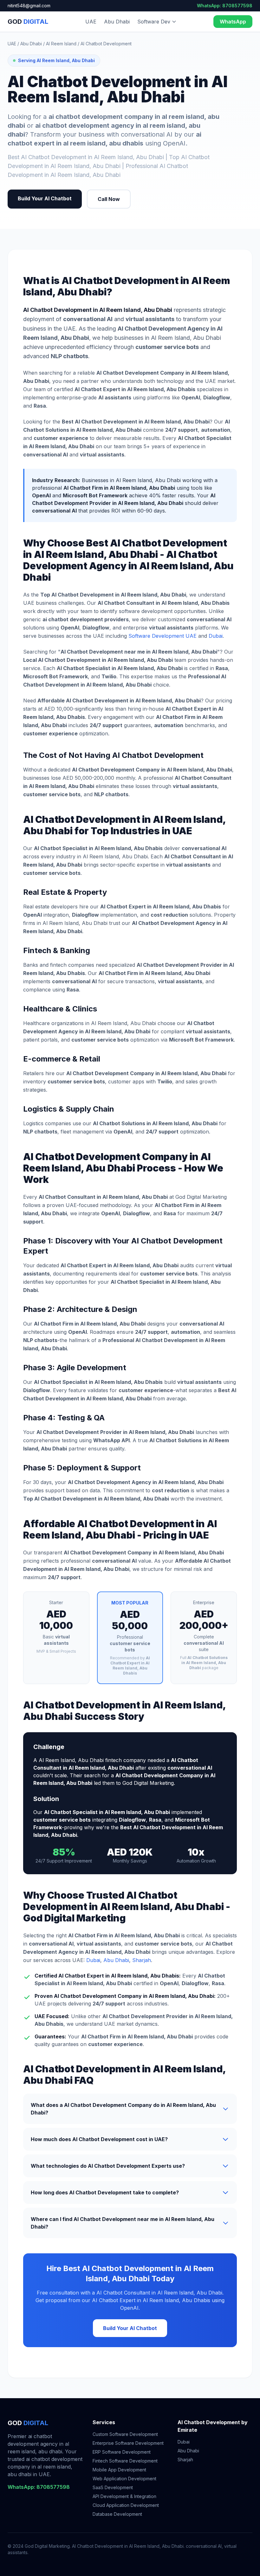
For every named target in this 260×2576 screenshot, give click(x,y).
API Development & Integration (124, 2496)
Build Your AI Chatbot (45, 198)
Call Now (109, 199)
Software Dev (154, 22)
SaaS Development (113, 2487)
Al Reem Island (61, 44)
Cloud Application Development (126, 2505)
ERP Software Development (122, 2452)
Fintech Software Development (125, 2461)
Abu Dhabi (117, 22)
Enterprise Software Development (128, 2443)
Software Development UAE (162, 636)
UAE (91, 22)
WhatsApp (233, 22)
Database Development (117, 2514)
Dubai (216, 636)
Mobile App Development (119, 2470)
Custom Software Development (125, 2434)
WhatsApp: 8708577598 (225, 6)
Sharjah (142, 1960)
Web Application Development (124, 2479)
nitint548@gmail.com (29, 6)
